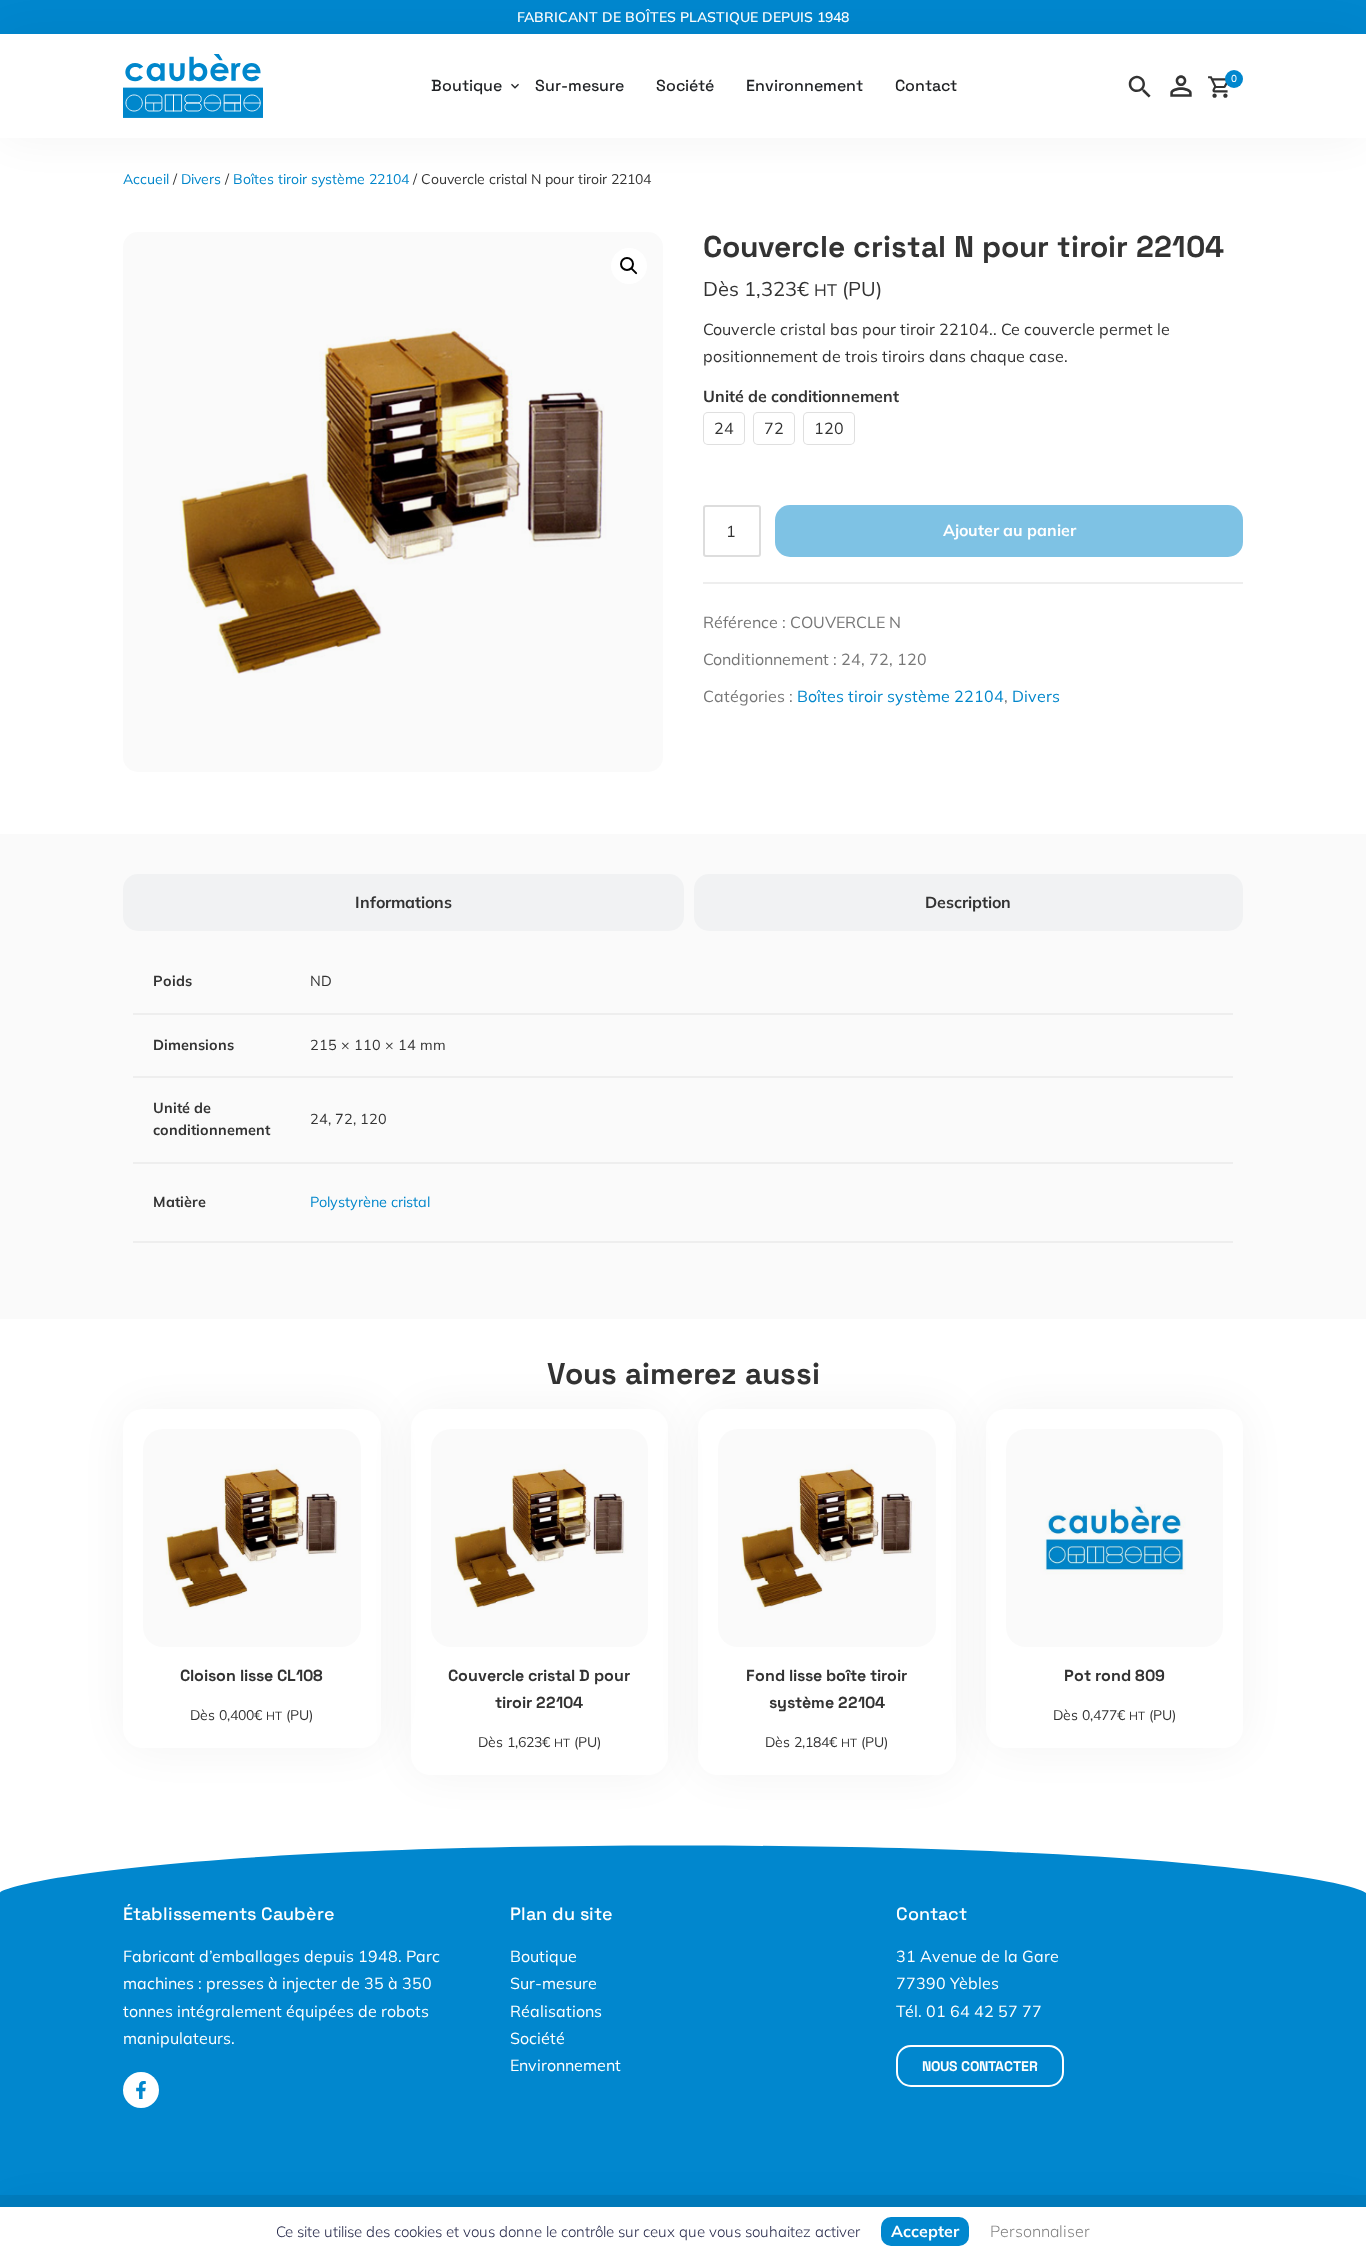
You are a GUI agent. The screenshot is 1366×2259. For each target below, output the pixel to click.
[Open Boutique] (515, 86)
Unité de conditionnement (801, 396)
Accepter (925, 2231)
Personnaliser (1040, 2231)
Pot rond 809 (1114, 1675)
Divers (201, 179)
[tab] (403, 902)
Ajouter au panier (1009, 530)
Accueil (146, 179)
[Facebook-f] (141, 2090)
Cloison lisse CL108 (251, 1675)
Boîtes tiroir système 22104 (321, 179)
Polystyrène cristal (370, 1202)
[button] (629, 266)
